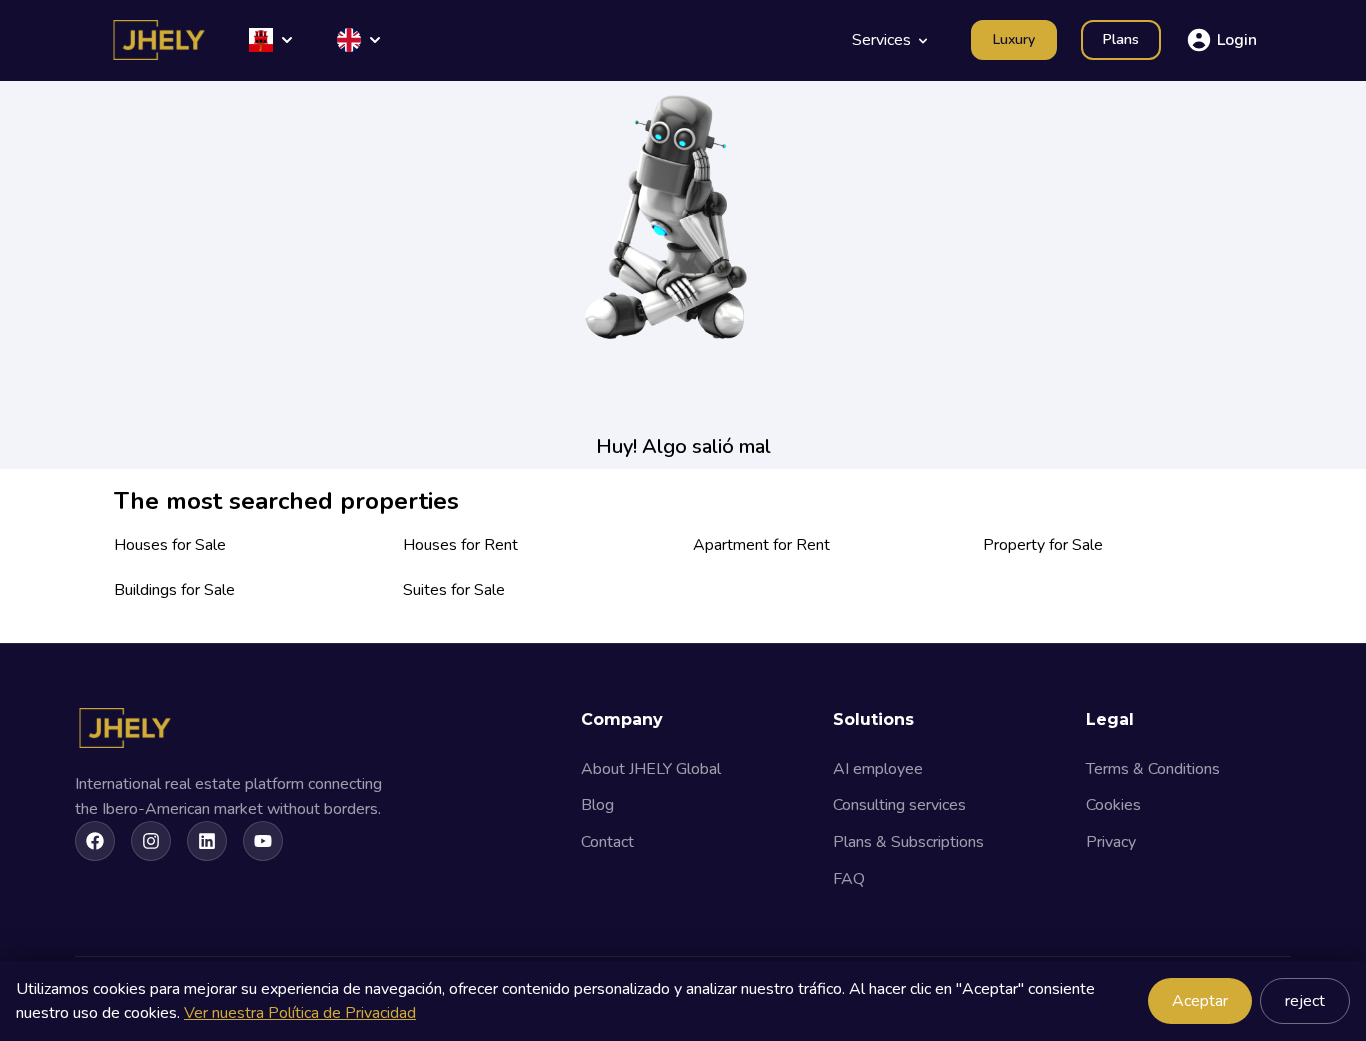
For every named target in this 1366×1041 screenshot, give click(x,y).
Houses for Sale (170, 545)
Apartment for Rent (761, 545)
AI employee (878, 769)
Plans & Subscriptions (908, 842)
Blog (597, 805)
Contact (607, 842)
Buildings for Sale (174, 590)
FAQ (849, 879)
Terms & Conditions (1153, 769)
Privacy (1111, 842)
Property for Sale (1043, 545)
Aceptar (1200, 1001)
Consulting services (899, 805)
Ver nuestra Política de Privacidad (300, 1013)
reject (1305, 1001)
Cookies (1113, 805)
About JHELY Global (651, 769)
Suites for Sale (454, 590)
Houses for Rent (460, 545)
